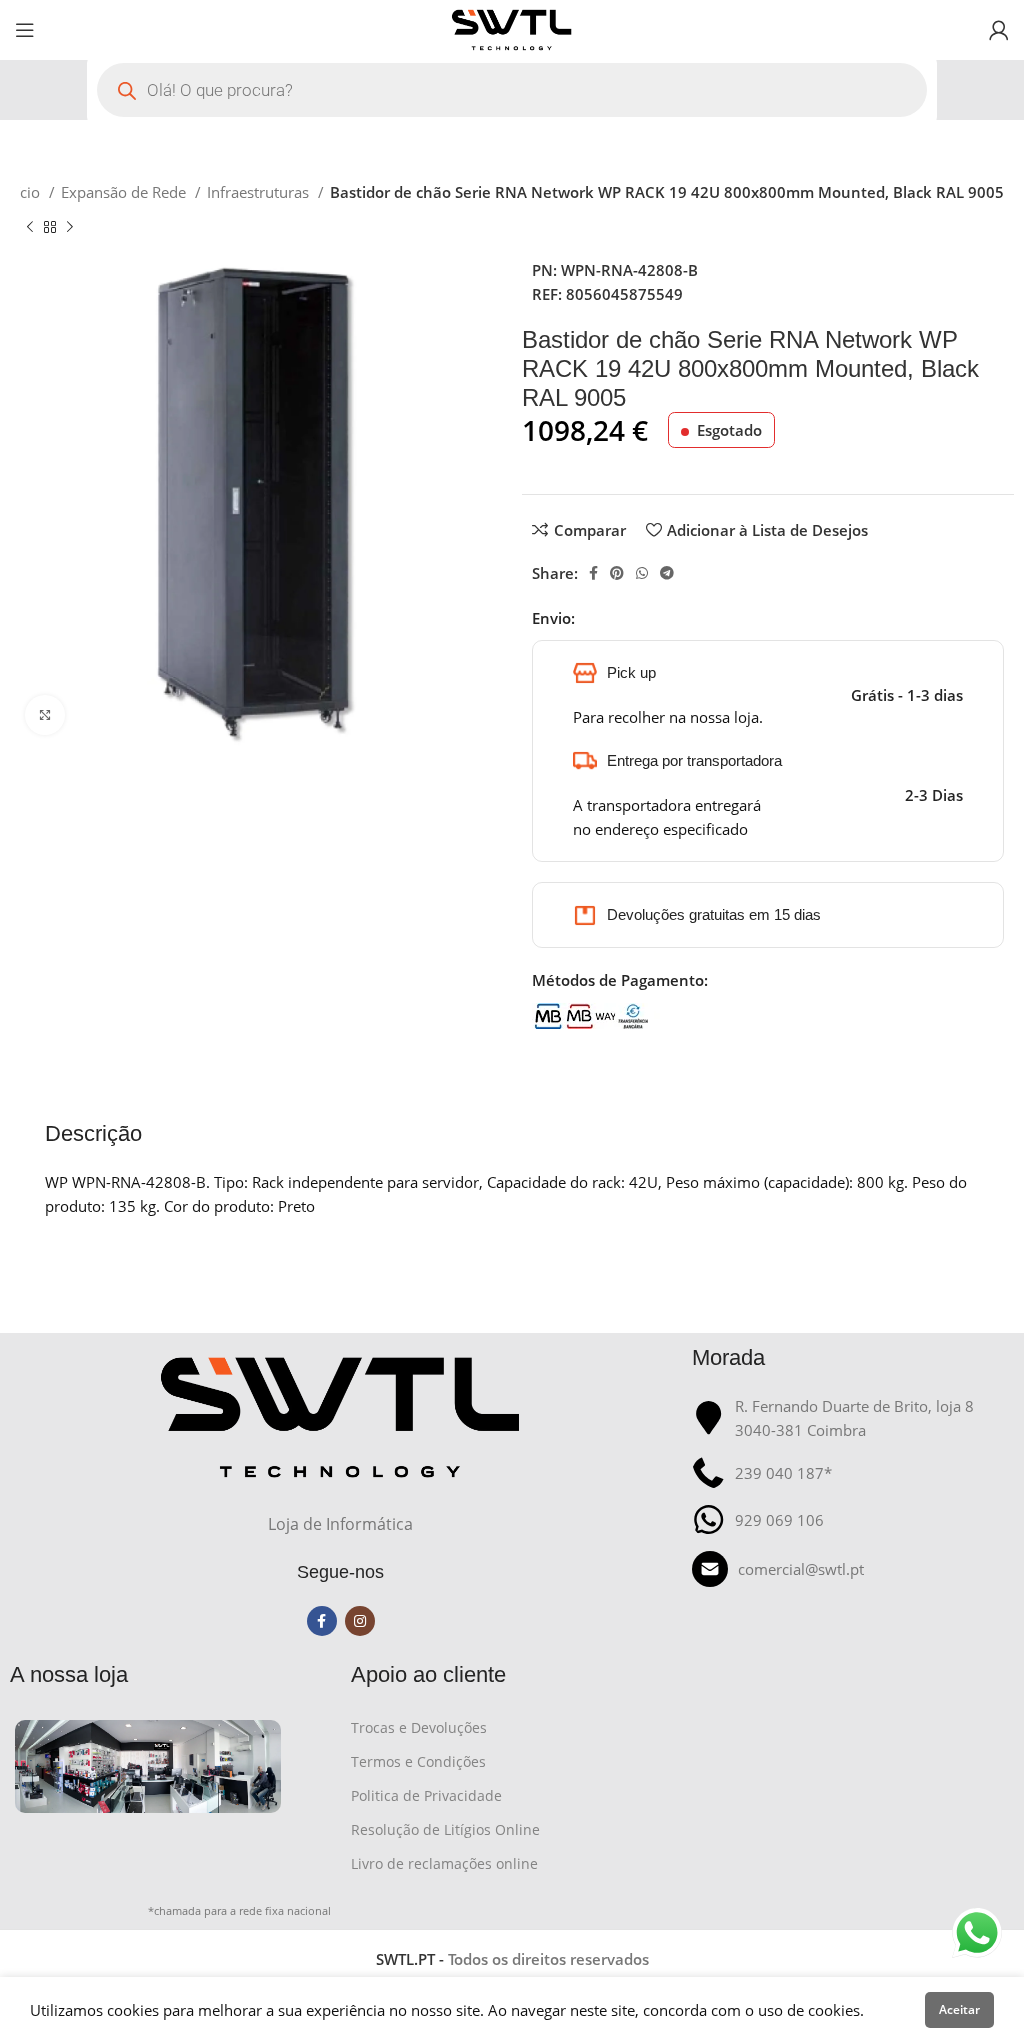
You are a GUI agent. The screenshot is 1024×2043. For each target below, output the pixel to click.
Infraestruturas (260, 192)
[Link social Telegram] (667, 573)
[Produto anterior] (30, 228)
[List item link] (852, 1569)
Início (23, 192)
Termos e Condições (418, 1761)
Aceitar (959, 2009)
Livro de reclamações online (444, 1863)
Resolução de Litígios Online (445, 1829)
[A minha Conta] (999, 30)
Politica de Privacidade (426, 1795)
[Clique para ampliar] (45, 715)
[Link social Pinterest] (617, 573)
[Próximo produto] (70, 228)
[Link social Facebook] (593, 573)
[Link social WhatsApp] (642, 573)
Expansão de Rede (125, 192)
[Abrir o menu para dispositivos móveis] (25, 30)
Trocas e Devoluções (419, 1727)
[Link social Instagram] (360, 1621)
